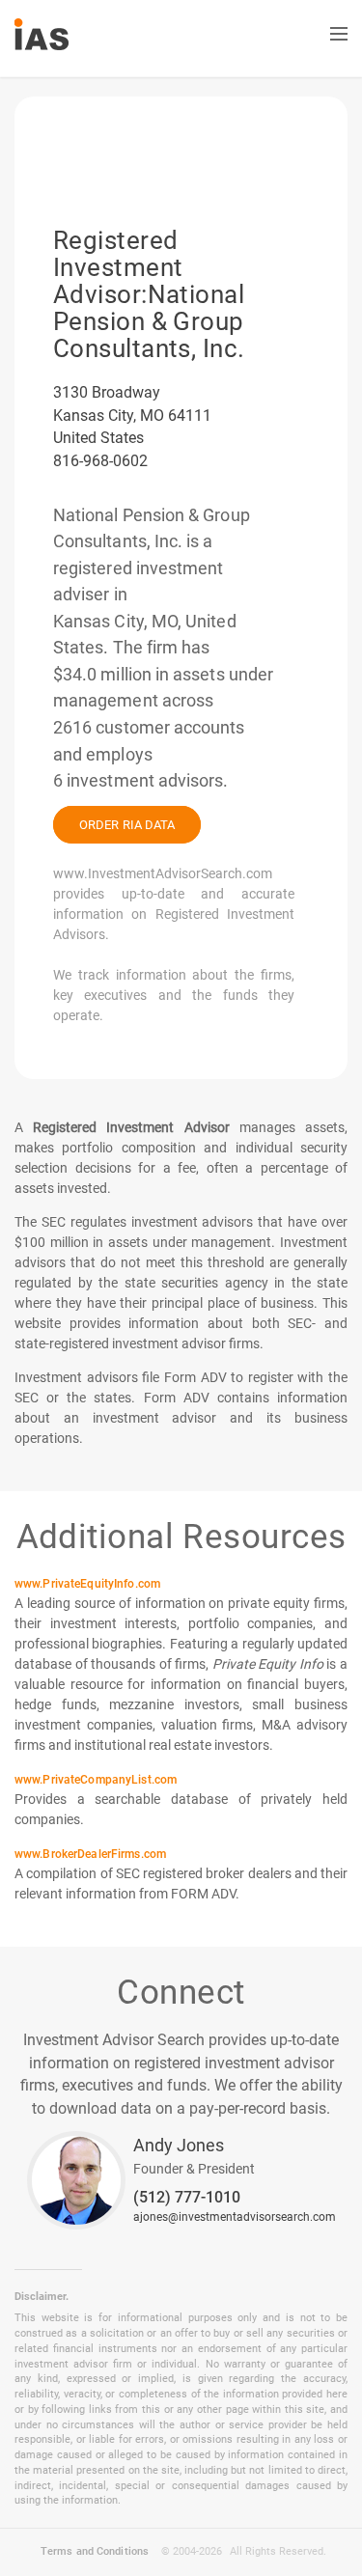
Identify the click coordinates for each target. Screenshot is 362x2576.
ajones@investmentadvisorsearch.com (235, 2217)
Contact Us (181, 36)
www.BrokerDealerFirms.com (90, 1854)
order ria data (127, 825)
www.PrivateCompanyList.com (96, 1780)
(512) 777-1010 (187, 2198)
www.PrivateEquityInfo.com (87, 1584)
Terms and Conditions (95, 2551)
